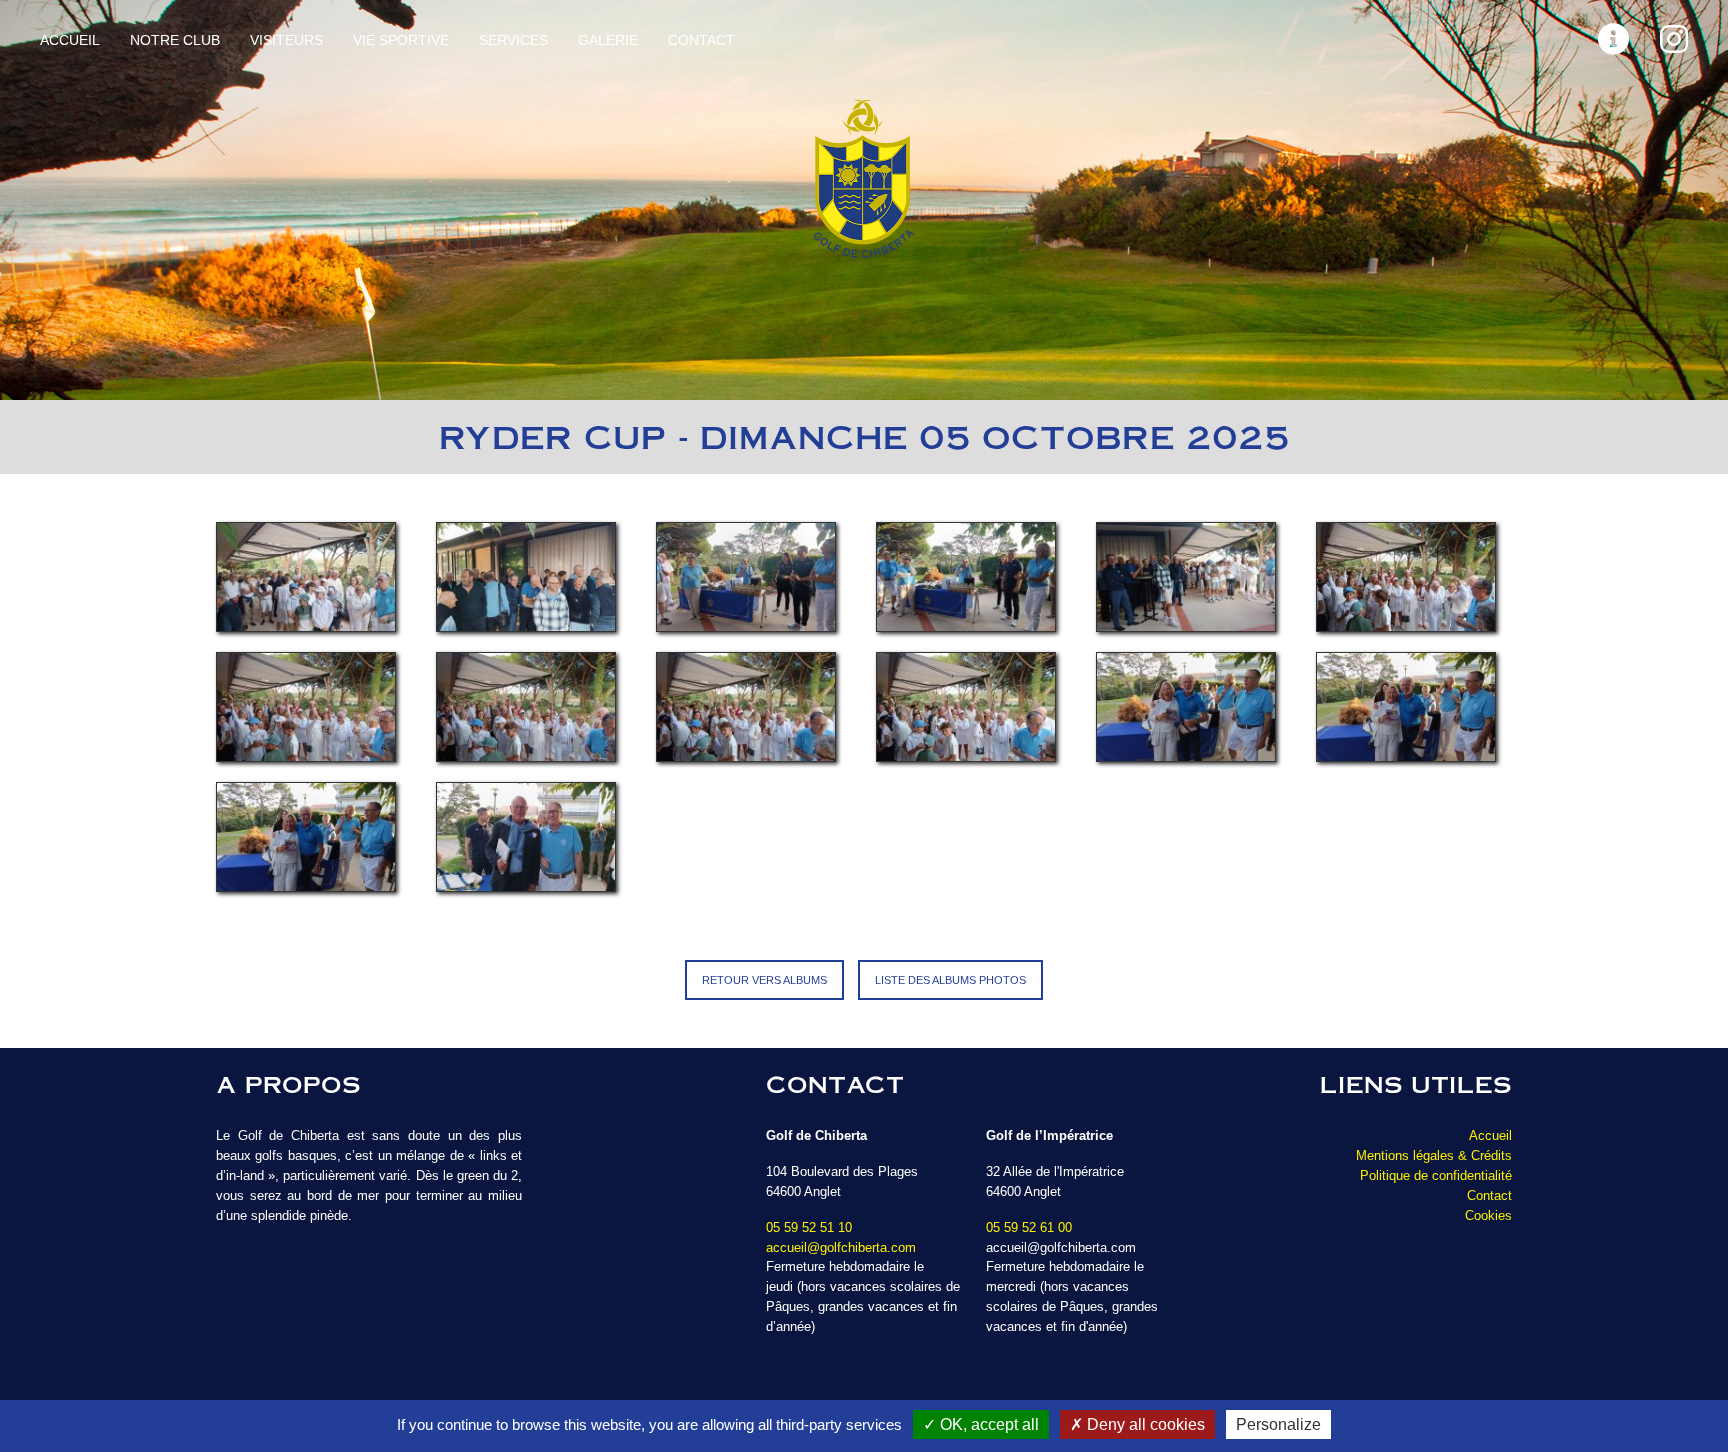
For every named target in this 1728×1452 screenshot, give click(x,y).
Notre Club (175, 40)
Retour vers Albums (764, 980)
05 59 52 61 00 (1029, 1227)
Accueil (70, 40)
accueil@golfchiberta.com (841, 1247)
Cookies (1488, 1215)
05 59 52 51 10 (809, 1227)
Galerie (608, 40)
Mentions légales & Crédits (1434, 1155)
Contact (701, 40)
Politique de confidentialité (1436, 1175)
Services (513, 40)
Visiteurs (286, 40)
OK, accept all (987, 1424)
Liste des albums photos (950, 980)
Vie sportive (401, 40)
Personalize (1278, 1424)
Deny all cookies (1144, 1424)
